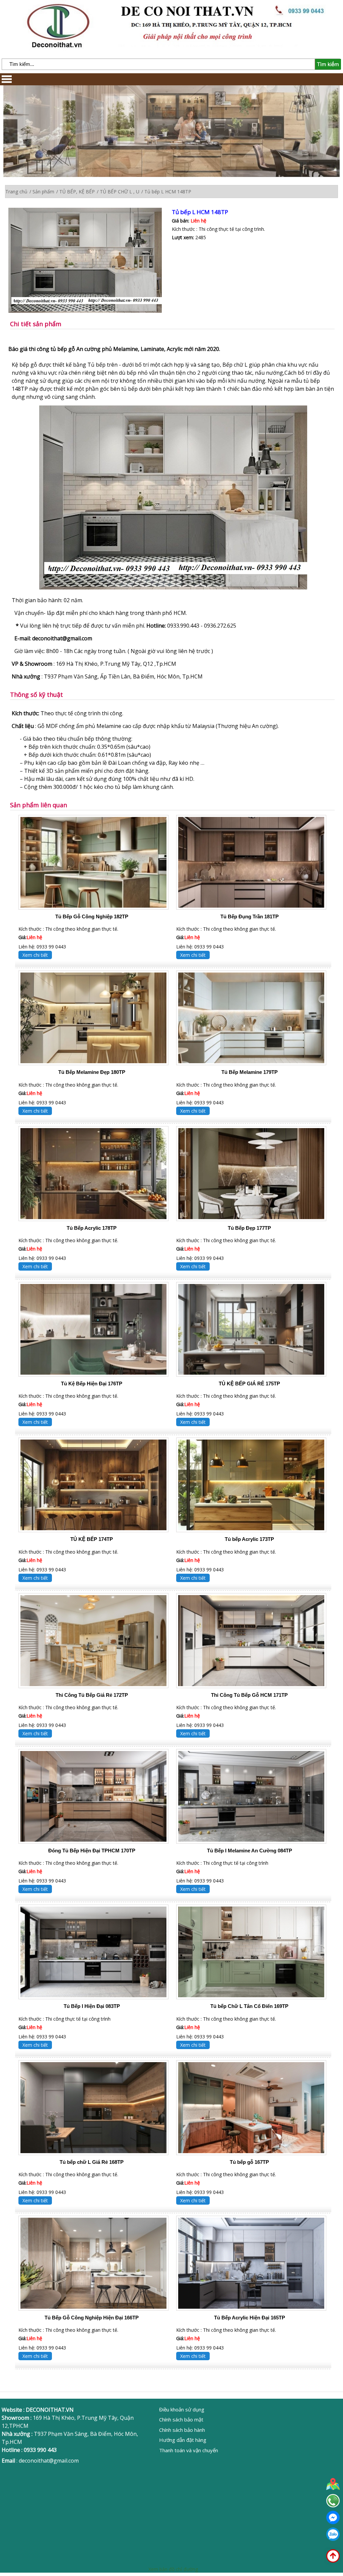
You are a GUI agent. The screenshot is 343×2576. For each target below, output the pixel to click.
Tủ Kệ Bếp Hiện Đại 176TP (92, 1384)
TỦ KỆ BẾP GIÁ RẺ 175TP (249, 1384)
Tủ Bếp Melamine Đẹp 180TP (92, 1072)
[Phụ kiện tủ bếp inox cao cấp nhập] (173, 588)
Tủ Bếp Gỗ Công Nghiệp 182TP (92, 916)
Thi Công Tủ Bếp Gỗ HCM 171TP (249, 1695)
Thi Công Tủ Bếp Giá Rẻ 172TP (92, 1695)
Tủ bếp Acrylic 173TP (249, 1539)
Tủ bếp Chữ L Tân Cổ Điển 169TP (249, 2006)
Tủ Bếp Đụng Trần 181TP (250, 916)
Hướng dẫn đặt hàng (183, 2440)
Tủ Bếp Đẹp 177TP (249, 1228)
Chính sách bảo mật (181, 2419)
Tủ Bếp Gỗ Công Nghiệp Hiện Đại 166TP (92, 2318)
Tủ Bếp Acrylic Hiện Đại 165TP (250, 2318)
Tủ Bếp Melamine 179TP (250, 1072)
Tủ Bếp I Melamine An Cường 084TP (250, 1851)
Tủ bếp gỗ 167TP (249, 2162)
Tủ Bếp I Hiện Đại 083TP (92, 2006)
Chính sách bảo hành (182, 2430)
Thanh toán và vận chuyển (189, 2450)
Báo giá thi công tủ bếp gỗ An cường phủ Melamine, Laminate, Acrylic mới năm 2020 (114, 349)
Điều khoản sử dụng (182, 2409)
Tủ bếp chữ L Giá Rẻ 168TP (92, 2162)
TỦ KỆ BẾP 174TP (92, 1539)
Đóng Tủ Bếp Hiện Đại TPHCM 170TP (92, 1851)
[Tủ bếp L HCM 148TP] (90, 261)
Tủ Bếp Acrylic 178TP (92, 1228)
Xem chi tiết (35, 955)
